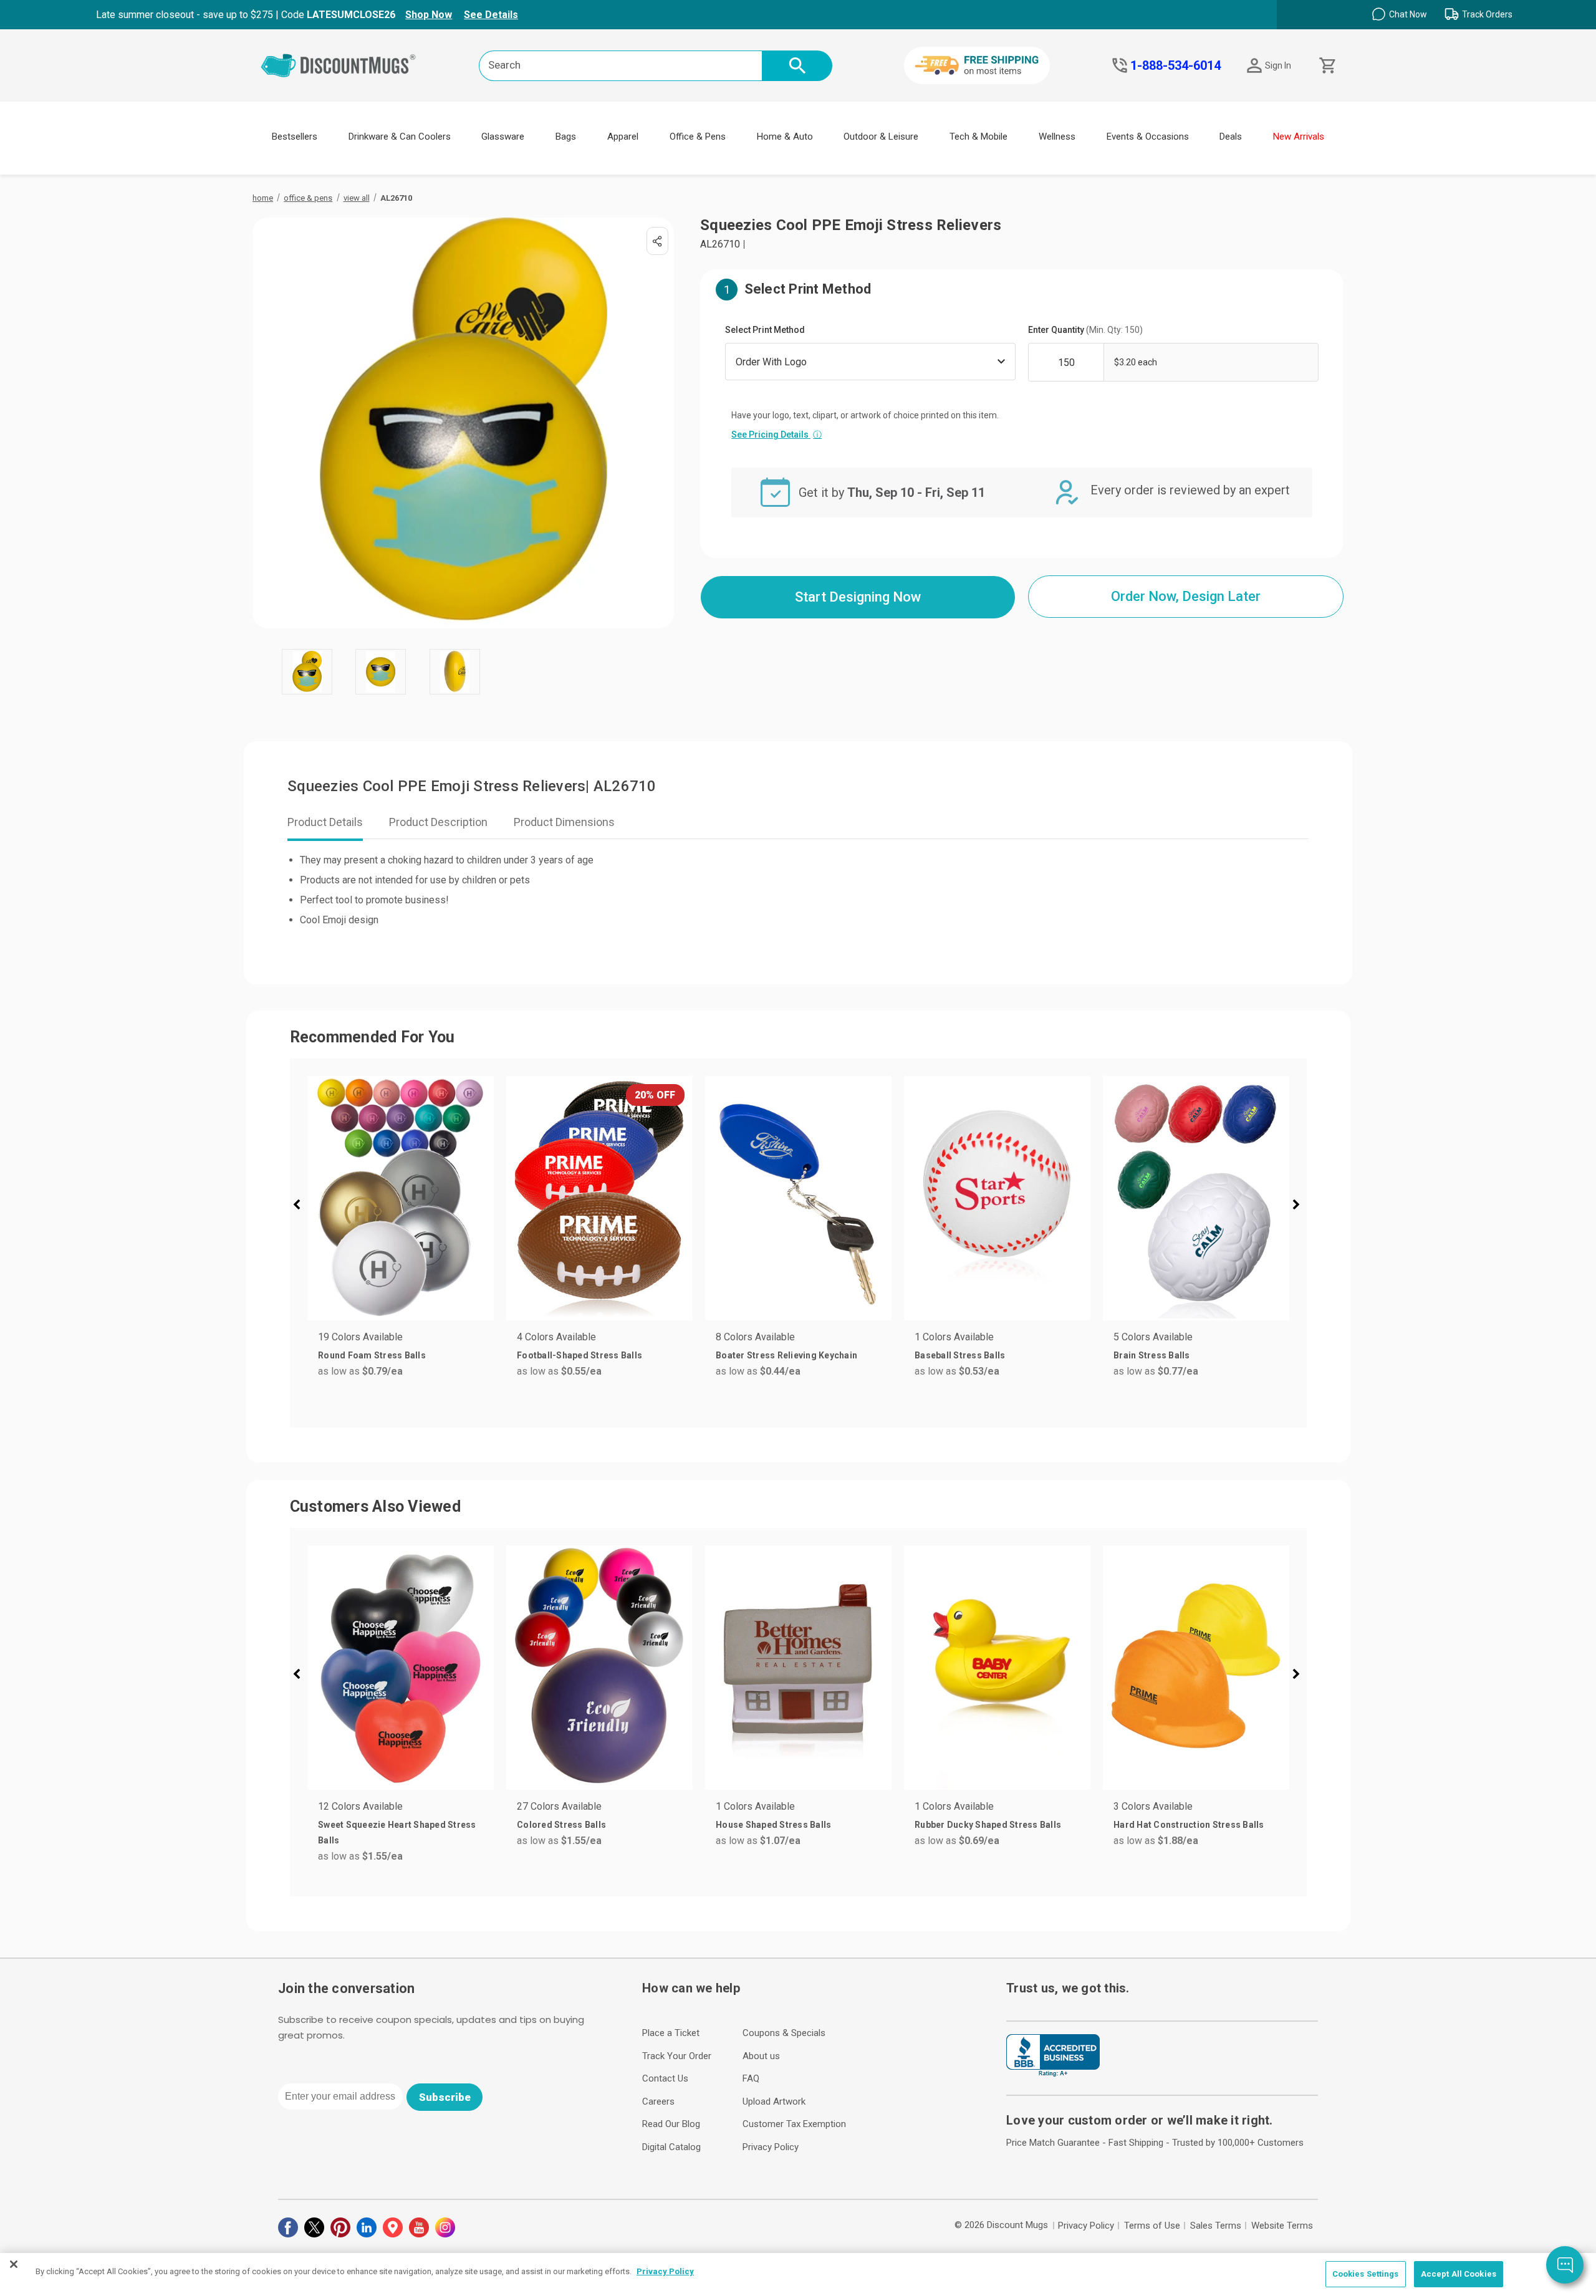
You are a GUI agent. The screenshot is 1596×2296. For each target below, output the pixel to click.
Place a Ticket (671, 2033)
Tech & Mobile (978, 137)
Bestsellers (295, 137)
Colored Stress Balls (561, 1825)
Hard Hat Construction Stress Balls (1189, 1825)
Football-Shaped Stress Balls (579, 1355)
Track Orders (1487, 14)
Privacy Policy (771, 2147)
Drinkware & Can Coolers (400, 137)
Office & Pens (698, 137)
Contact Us (665, 2078)
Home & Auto (785, 137)
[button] (302, 1206)
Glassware (503, 137)
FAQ (751, 2078)
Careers (658, 2101)
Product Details (325, 822)
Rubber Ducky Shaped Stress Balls (988, 1825)
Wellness (1057, 137)
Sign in (1278, 65)
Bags (566, 137)
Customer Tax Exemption (794, 2124)
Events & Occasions (1148, 137)
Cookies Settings (1366, 2274)
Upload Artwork (774, 2101)
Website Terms (1282, 2226)
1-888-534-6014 (1175, 65)
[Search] (797, 66)
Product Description (438, 822)
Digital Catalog (671, 2147)
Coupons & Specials (784, 2033)
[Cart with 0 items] (1326, 66)
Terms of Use (1152, 2226)
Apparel (623, 137)
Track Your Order (677, 2056)
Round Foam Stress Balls (372, 1355)
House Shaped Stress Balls (773, 1825)
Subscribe (445, 2097)
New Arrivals (1299, 137)
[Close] (14, 2264)
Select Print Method (765, 330)
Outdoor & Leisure (881, 137)
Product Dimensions (564, 822)
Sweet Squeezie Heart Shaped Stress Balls (397, 1832)
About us (761, 2056)
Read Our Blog (671, 2124)
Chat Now (1408, 14)
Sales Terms (1216, 2226)
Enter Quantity (1085, 330)
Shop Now (429, 15)
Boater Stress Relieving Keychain (786, 1355)
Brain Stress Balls (1152, 1355)
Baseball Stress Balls (960, 1355)
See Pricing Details (776, 435)
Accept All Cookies (1459, 2274)
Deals (1231, 137)
